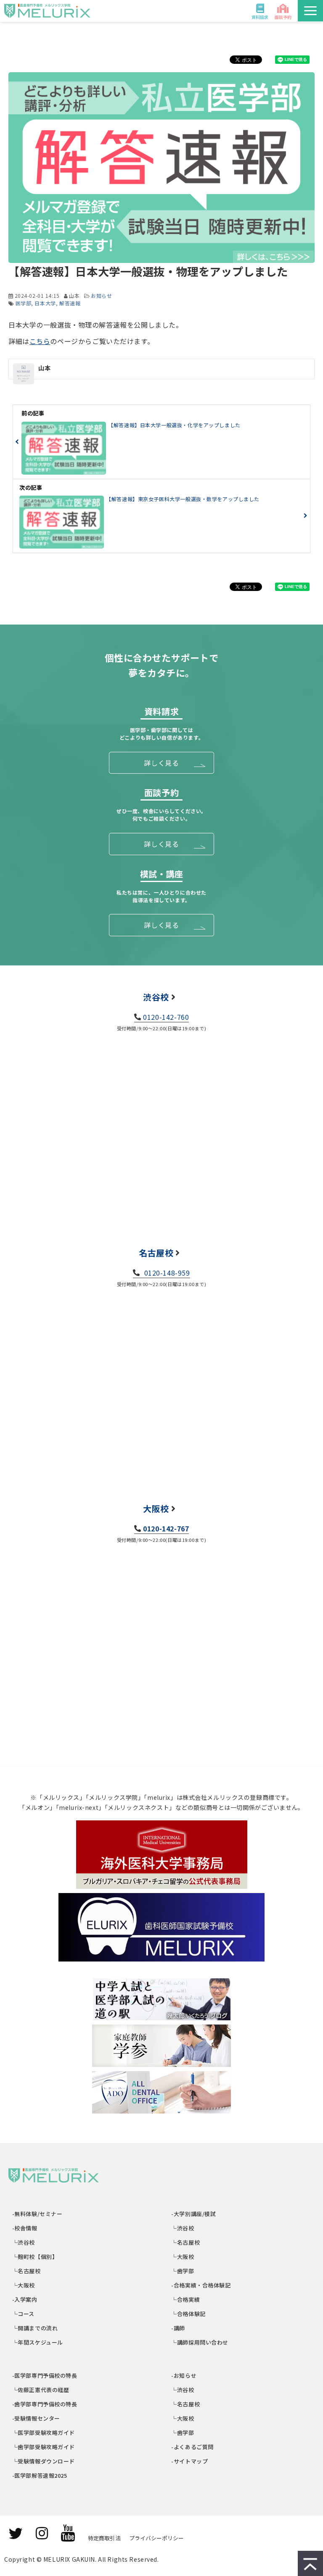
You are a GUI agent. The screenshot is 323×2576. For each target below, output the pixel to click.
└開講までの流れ (35, 2328)
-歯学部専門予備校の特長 (45, 2404)
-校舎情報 (25, 2228)
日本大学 (45, 303)
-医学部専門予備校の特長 (45, 2375)
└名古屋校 (27, 2271)
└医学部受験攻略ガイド (44, 2433)
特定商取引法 (104, 2538)
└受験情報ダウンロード (44, 2461)
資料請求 (260, 17)
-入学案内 (25, 2299)
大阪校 (156, 1509)
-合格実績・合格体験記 (201, 2285)
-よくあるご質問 (193, 2447)
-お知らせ (184, 2375)
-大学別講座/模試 (194, 2214)
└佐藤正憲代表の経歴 (41, 2390)
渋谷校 (156, 997)
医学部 (24, 303)
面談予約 (283, 17)
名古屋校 (156, 1253)
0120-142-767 (166, 1528)
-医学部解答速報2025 (40, 2475)
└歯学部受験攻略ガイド (44, 2447)
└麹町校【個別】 (35, 2257)
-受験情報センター (36, 2418)
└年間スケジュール (38, 2342)
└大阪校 (24, 2285)
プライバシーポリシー (156, 2538)
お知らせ (101, 295)
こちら (40, 341)
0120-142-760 (166, 1017)
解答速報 (70, 303)
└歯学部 (183, 2271)
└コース (24, 2314)
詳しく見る (161, 763)
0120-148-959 (166, 1273)
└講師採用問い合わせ (200, 2342)
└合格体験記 (189, 2314)
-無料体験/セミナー (37, 2214)
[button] (310, 11)
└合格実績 (186, 2299)
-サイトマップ (190, 2461)
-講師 (179, 2328)
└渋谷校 (24, 2242)
